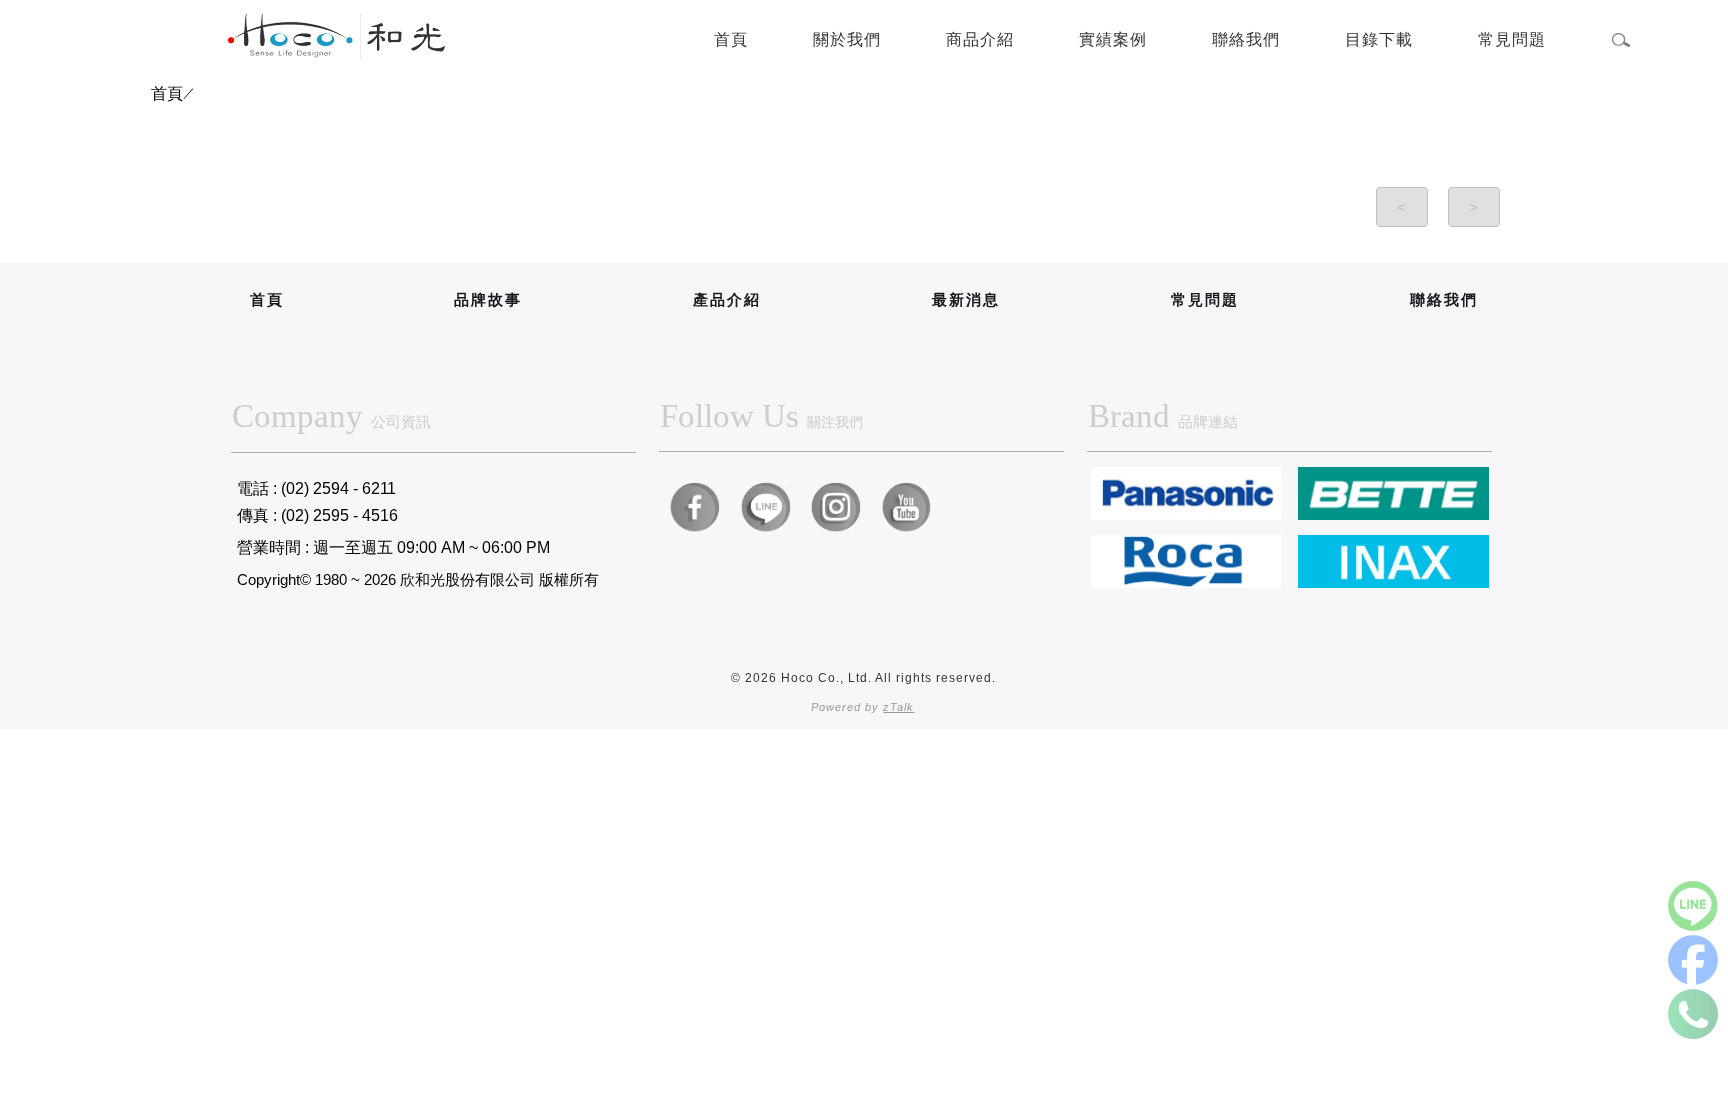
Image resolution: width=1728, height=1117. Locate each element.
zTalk (898, 707)
